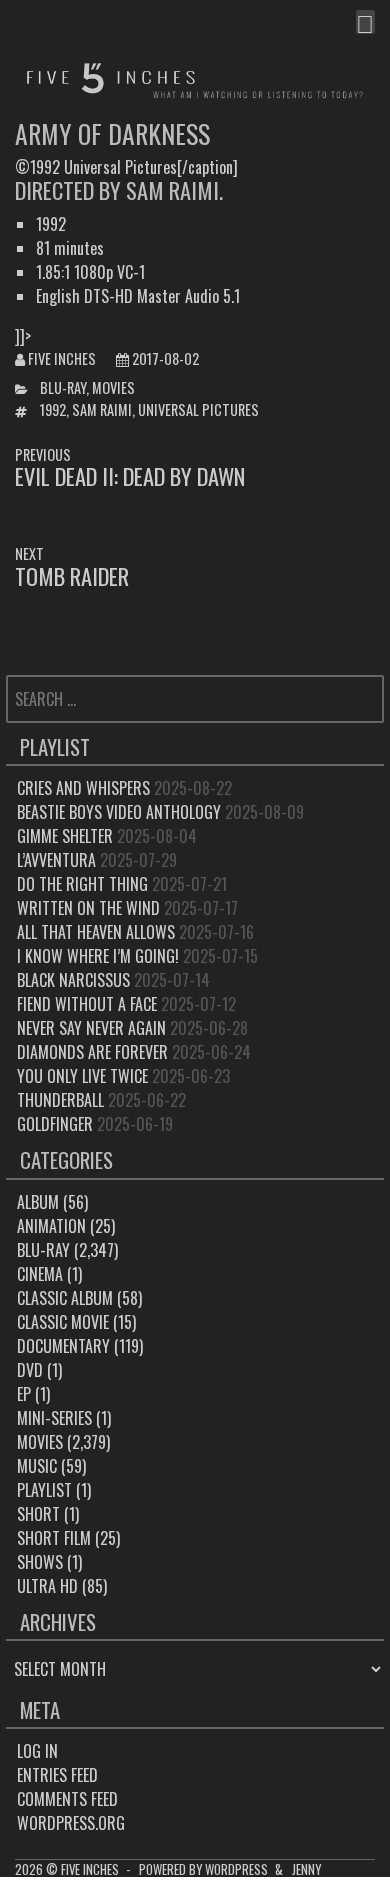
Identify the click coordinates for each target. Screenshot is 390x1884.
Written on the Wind (88, 908)
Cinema (40, 1274)
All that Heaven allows (96, 932)
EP (24, 1394)
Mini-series (54, 1418)
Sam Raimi (102, 409)
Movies (113, 387)
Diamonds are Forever (92, 1052)
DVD (30, 1370)
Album (38, 1202)
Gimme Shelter (65, 836)
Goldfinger (55, 1124)
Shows (40, 1562)
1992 (53, 409)
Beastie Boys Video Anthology (119, 812)
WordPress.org (71, 1823)
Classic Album (65, 1298)
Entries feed (57, 1775)
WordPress (236, 1869)
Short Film (54, 1538)
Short (38, 1514)
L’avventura (56, 860)
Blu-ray (63, 387)
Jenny (306, 1869)
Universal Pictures (198, 409)
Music (37, 1466)
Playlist (44, 1490)
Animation (51, 1226)
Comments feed (67, 1799)
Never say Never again (91, 1028)
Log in (37, 1751)
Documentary (63, 1346)
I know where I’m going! (98, 956)
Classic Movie (63, 1322)
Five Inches (62, 358)
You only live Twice (82, 1076)
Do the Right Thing (82, 884)
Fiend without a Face (87, 1004)
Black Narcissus (73, 980)
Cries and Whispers (83, 788)
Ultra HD (47, 1586)
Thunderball (60, 1100)
